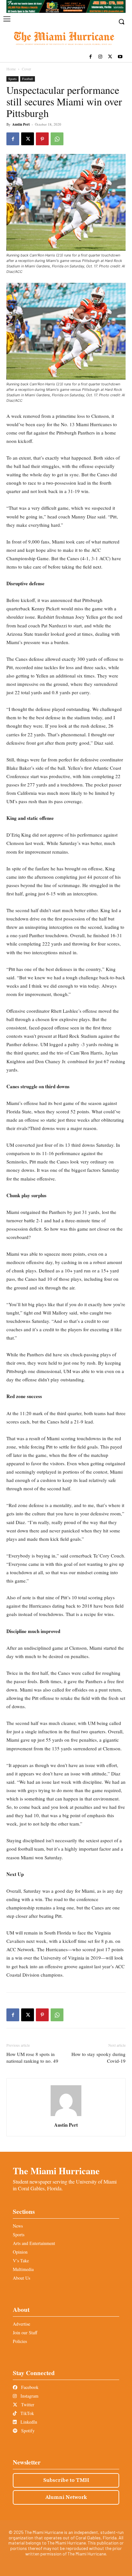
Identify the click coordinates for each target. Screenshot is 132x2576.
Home (11, 69)
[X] (110, 57)
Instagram (29, 2396)
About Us (21, 2278)
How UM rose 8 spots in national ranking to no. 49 (32, 2057)
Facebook (29, 2387)
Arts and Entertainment (34, 2243)
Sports (12, 79)
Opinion (20, 2252)
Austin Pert (21, 124)
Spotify (27, 2431)
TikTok (27, 2413)
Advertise (21, 2324)
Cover (26, 69)
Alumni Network (66, 2497)
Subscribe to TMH (66, 2480)
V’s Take (21, 2261)
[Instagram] (100, 57)
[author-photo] (66, 2116)
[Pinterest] (42, 139)
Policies (20, 2341)
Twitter (27, 2405)
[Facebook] (91, 57)
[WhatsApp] (57, 139)
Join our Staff (25, 2333)
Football (28, 79)
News (18, 2226)
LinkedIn (28, 2422)
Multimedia (23, 2269)
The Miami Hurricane (56, 2171)
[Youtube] (120, 57)
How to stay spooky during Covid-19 (99, 2057)
